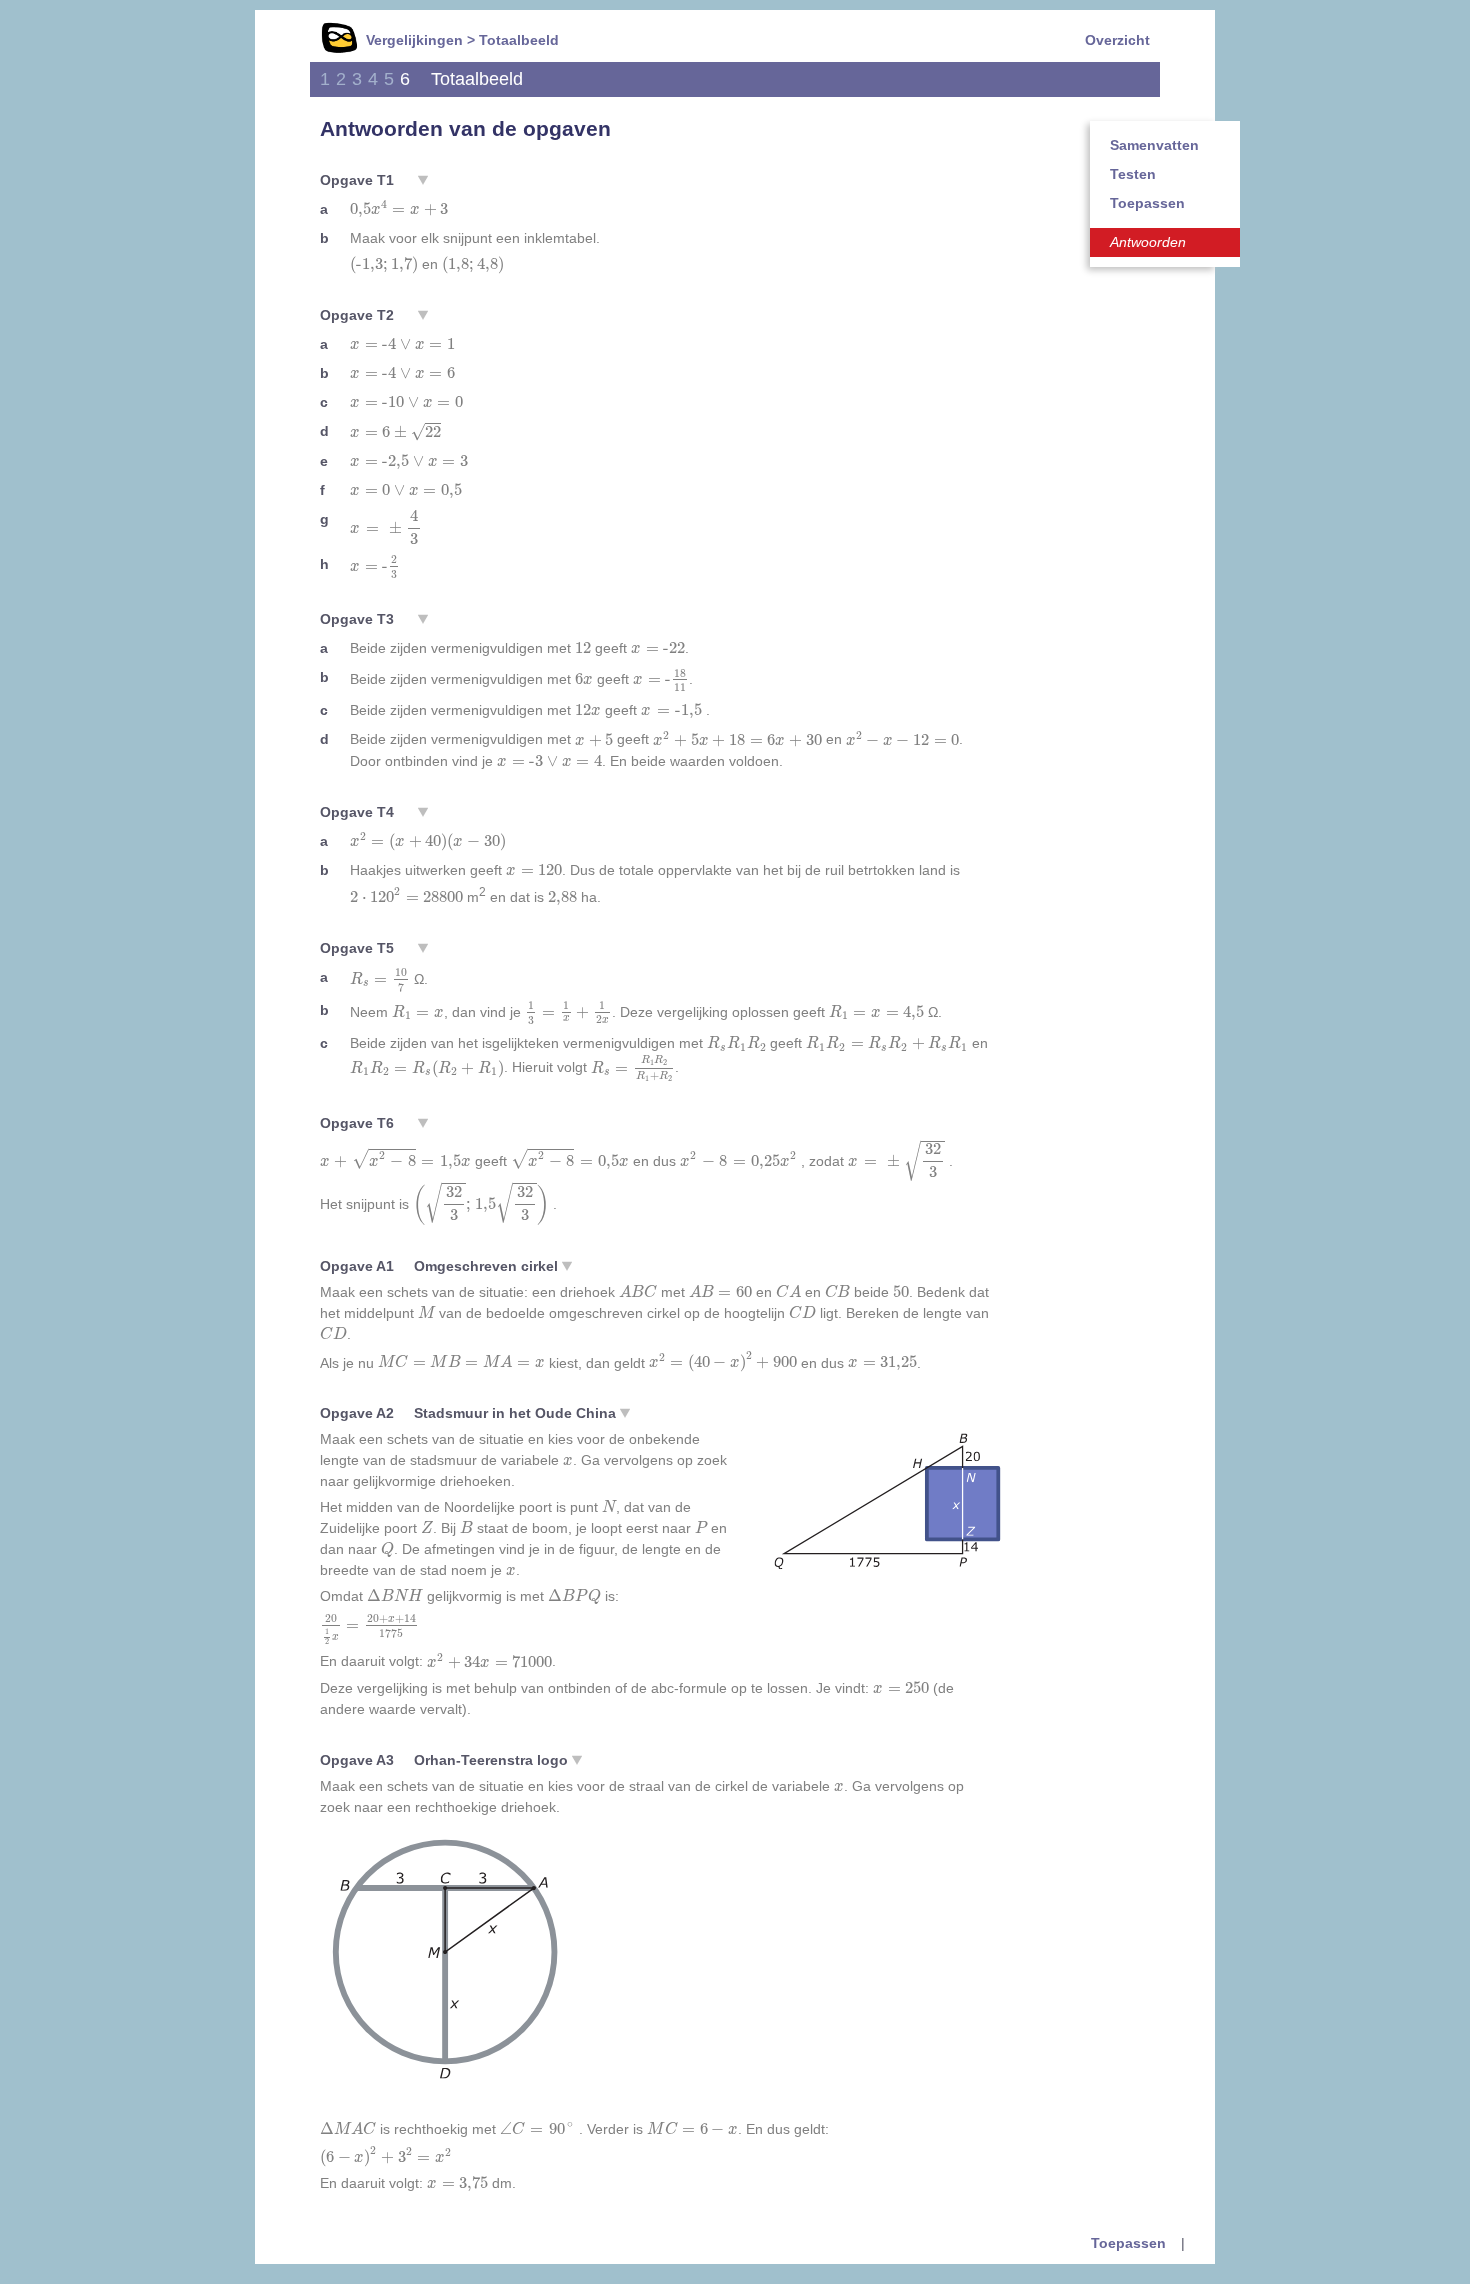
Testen (1133, 174)
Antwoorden (1148, 242)
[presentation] (399, 209)
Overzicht (1117, 40)
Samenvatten (1154, 145)
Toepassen (1147, 203)
